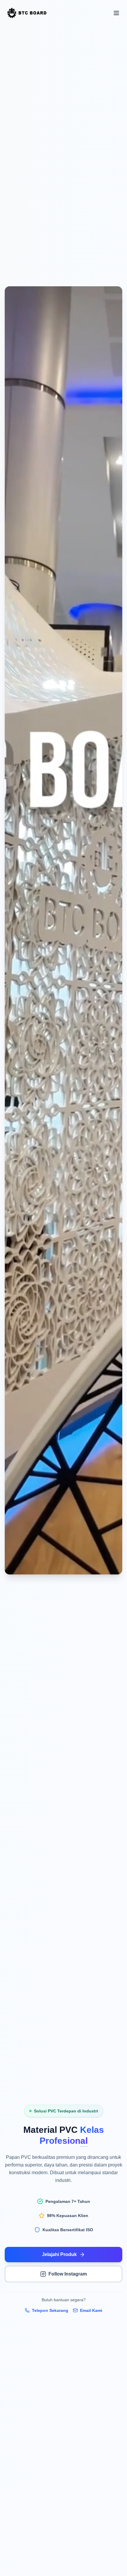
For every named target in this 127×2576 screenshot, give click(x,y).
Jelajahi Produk (59, 2254)
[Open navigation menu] (116, 13)
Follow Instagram (68, 2274)
